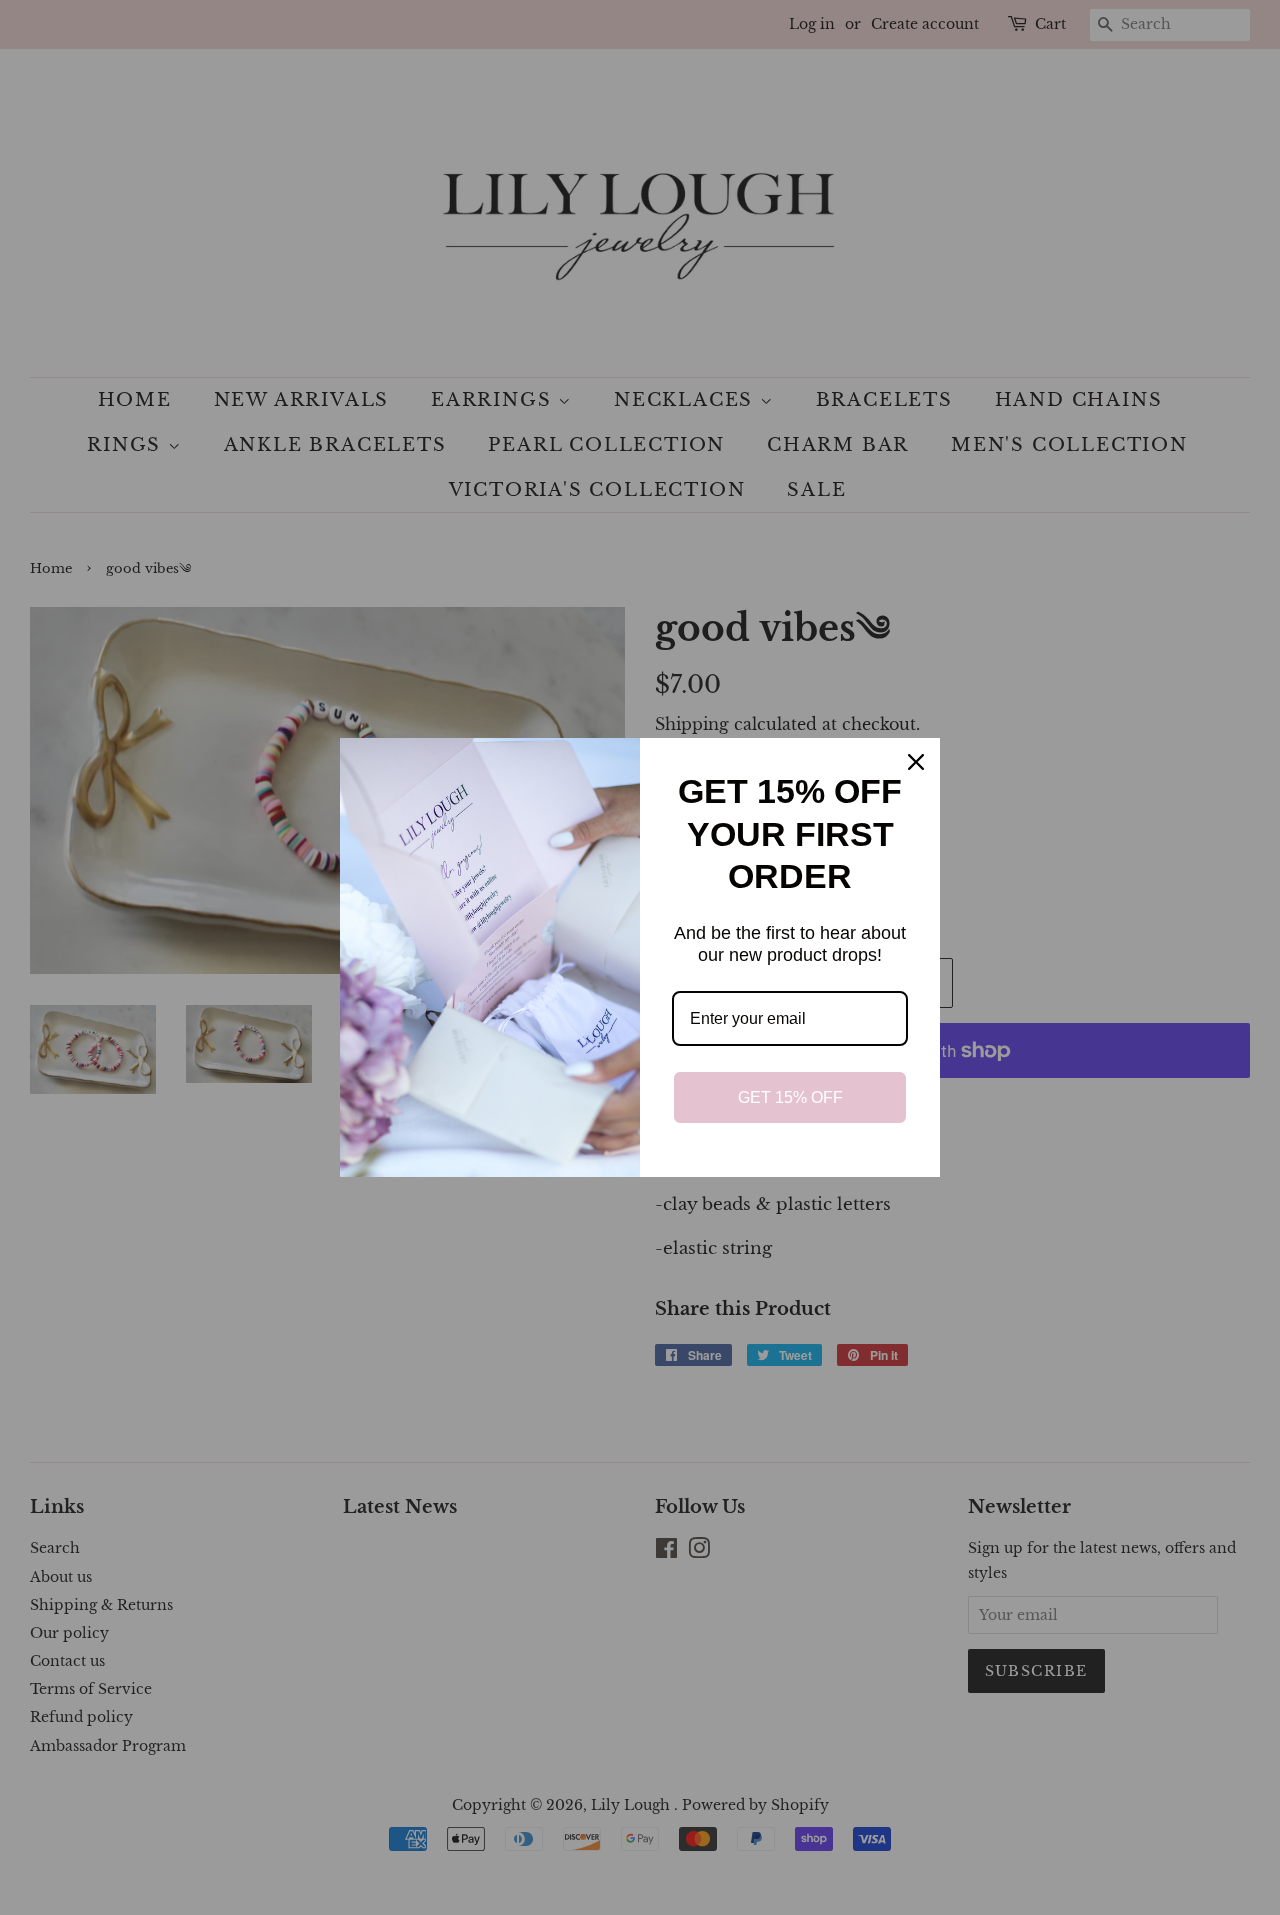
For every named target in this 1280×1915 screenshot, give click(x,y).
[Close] (916, 762)
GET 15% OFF (790, 1097)
